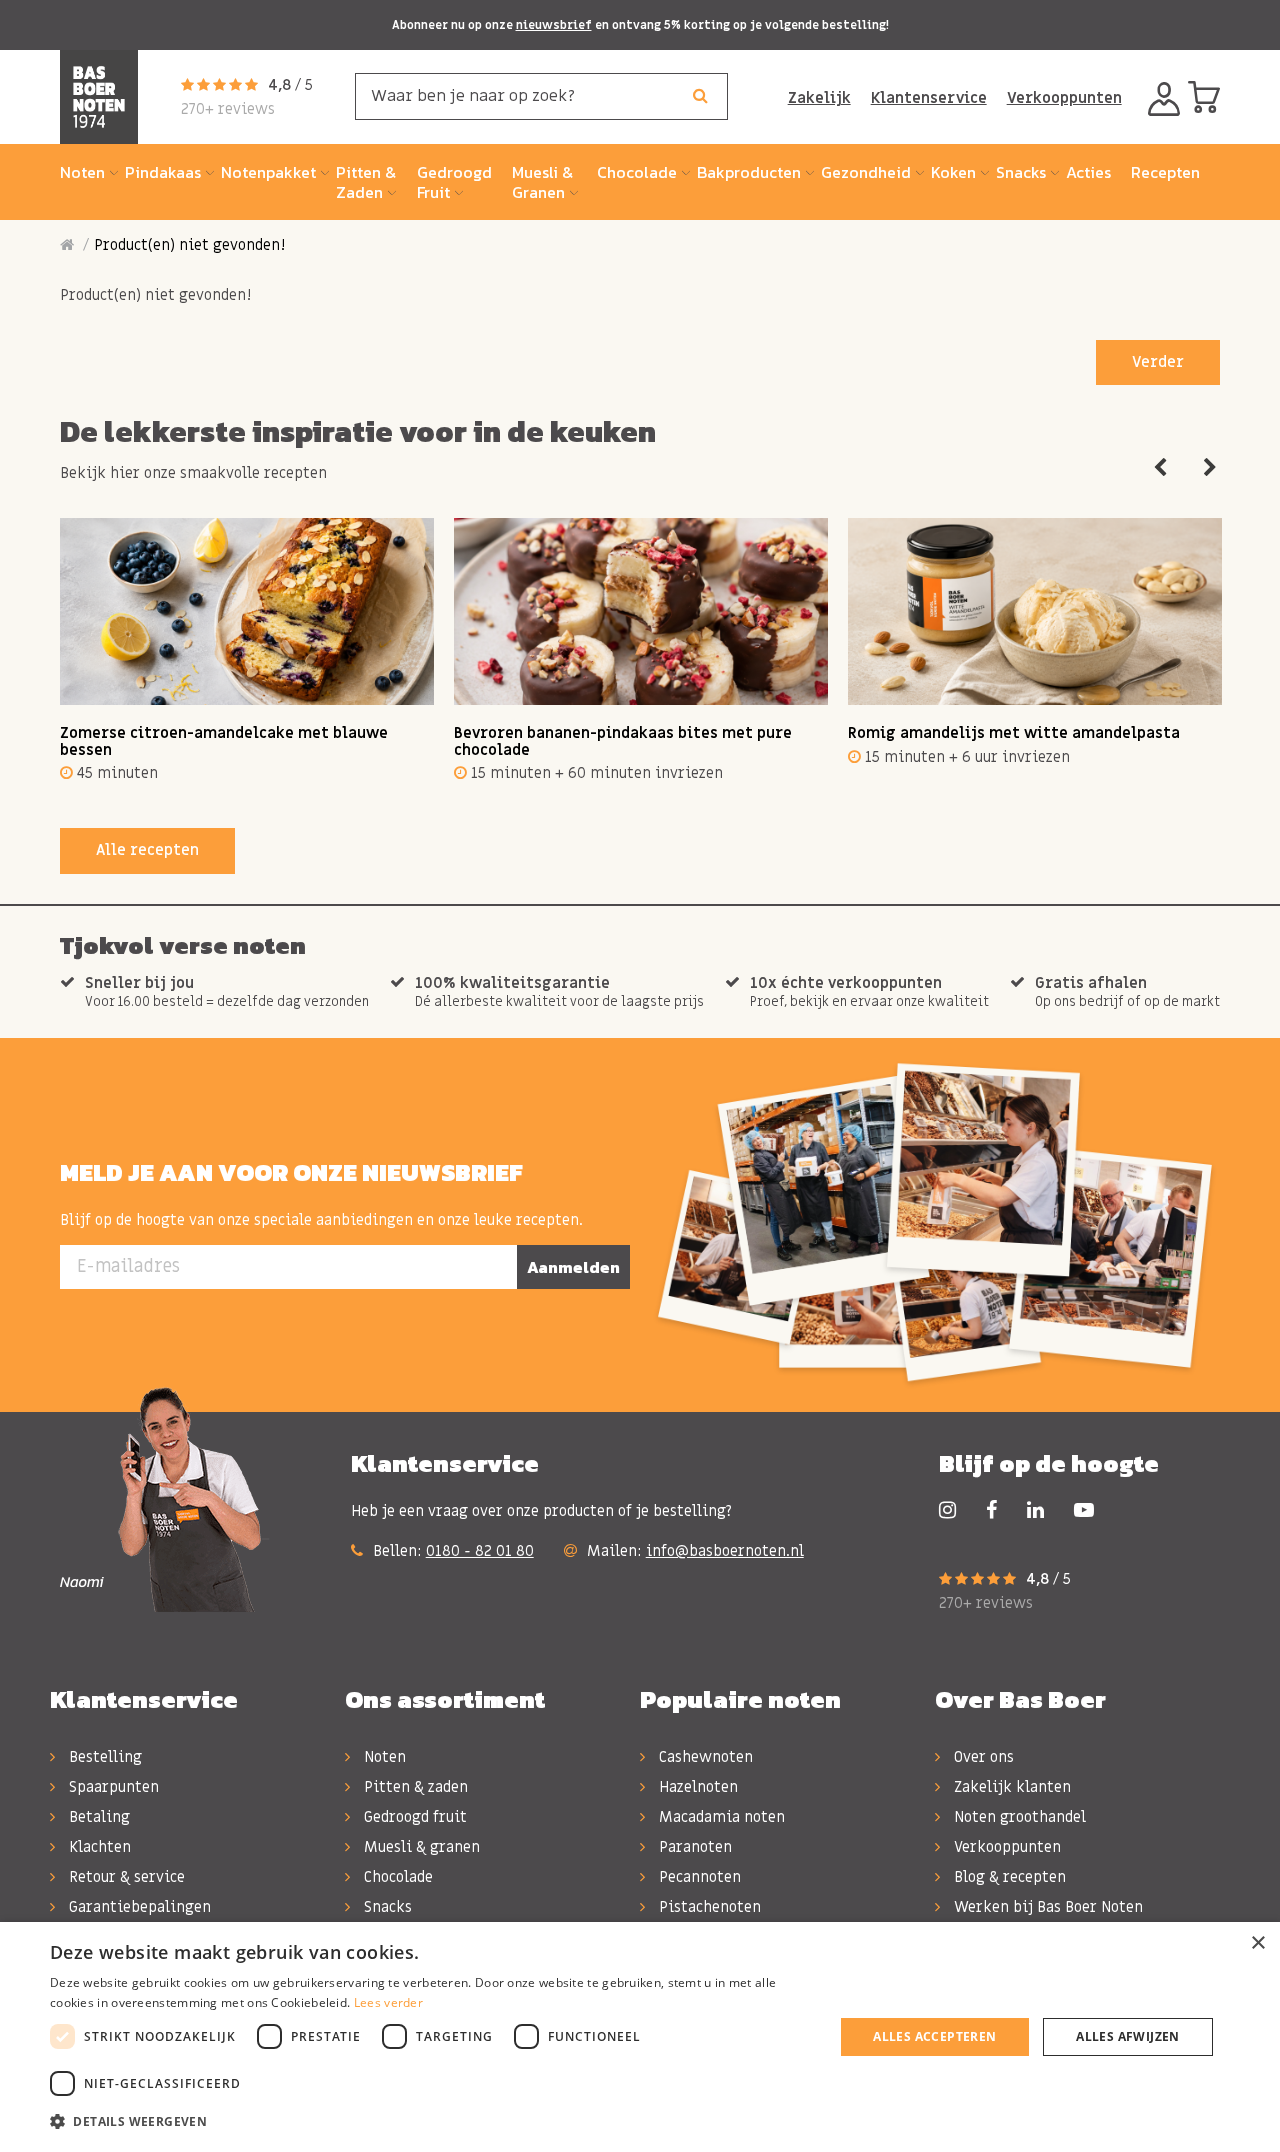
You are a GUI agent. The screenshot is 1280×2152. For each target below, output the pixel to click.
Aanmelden (573, 1267)
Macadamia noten (720, 1817)
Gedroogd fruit (413, 1817)
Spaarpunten (112, 1787)
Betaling (97, 1817)
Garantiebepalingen (138, 1907)
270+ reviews (228, 109)
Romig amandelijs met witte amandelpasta (1014, 733)
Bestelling (103, 1757)
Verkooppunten (1064, 98)
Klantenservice (929, 98)
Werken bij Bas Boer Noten (1046, 1907)
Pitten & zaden (414, 1787)
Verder (1158, 362)
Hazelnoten (696, 1787)
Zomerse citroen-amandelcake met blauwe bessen (224, 741)
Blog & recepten (1008, 1877)
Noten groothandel (1018, 1817)
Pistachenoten (708, 1907)
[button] (430, 2122)
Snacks (386, 1907)
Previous (1160, 468)
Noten (383, 1757)
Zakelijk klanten (1010, 1787)
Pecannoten (698, 1877)
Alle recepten (147, 850)
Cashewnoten (704, 1757)
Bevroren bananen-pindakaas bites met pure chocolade (623, 741)
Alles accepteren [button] (934, 2036)
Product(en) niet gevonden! (189, 245)
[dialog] (640, 2037)
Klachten (98, 1847)
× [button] (1257, 1943)
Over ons (982, 1757)
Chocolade (396, 1877)
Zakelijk (819, 98)
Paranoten (693, 1847)
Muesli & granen (420, 1847)
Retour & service (125, 1877)
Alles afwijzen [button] (1128, 2036)
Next (1210, 468)
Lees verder (388, 2002)
